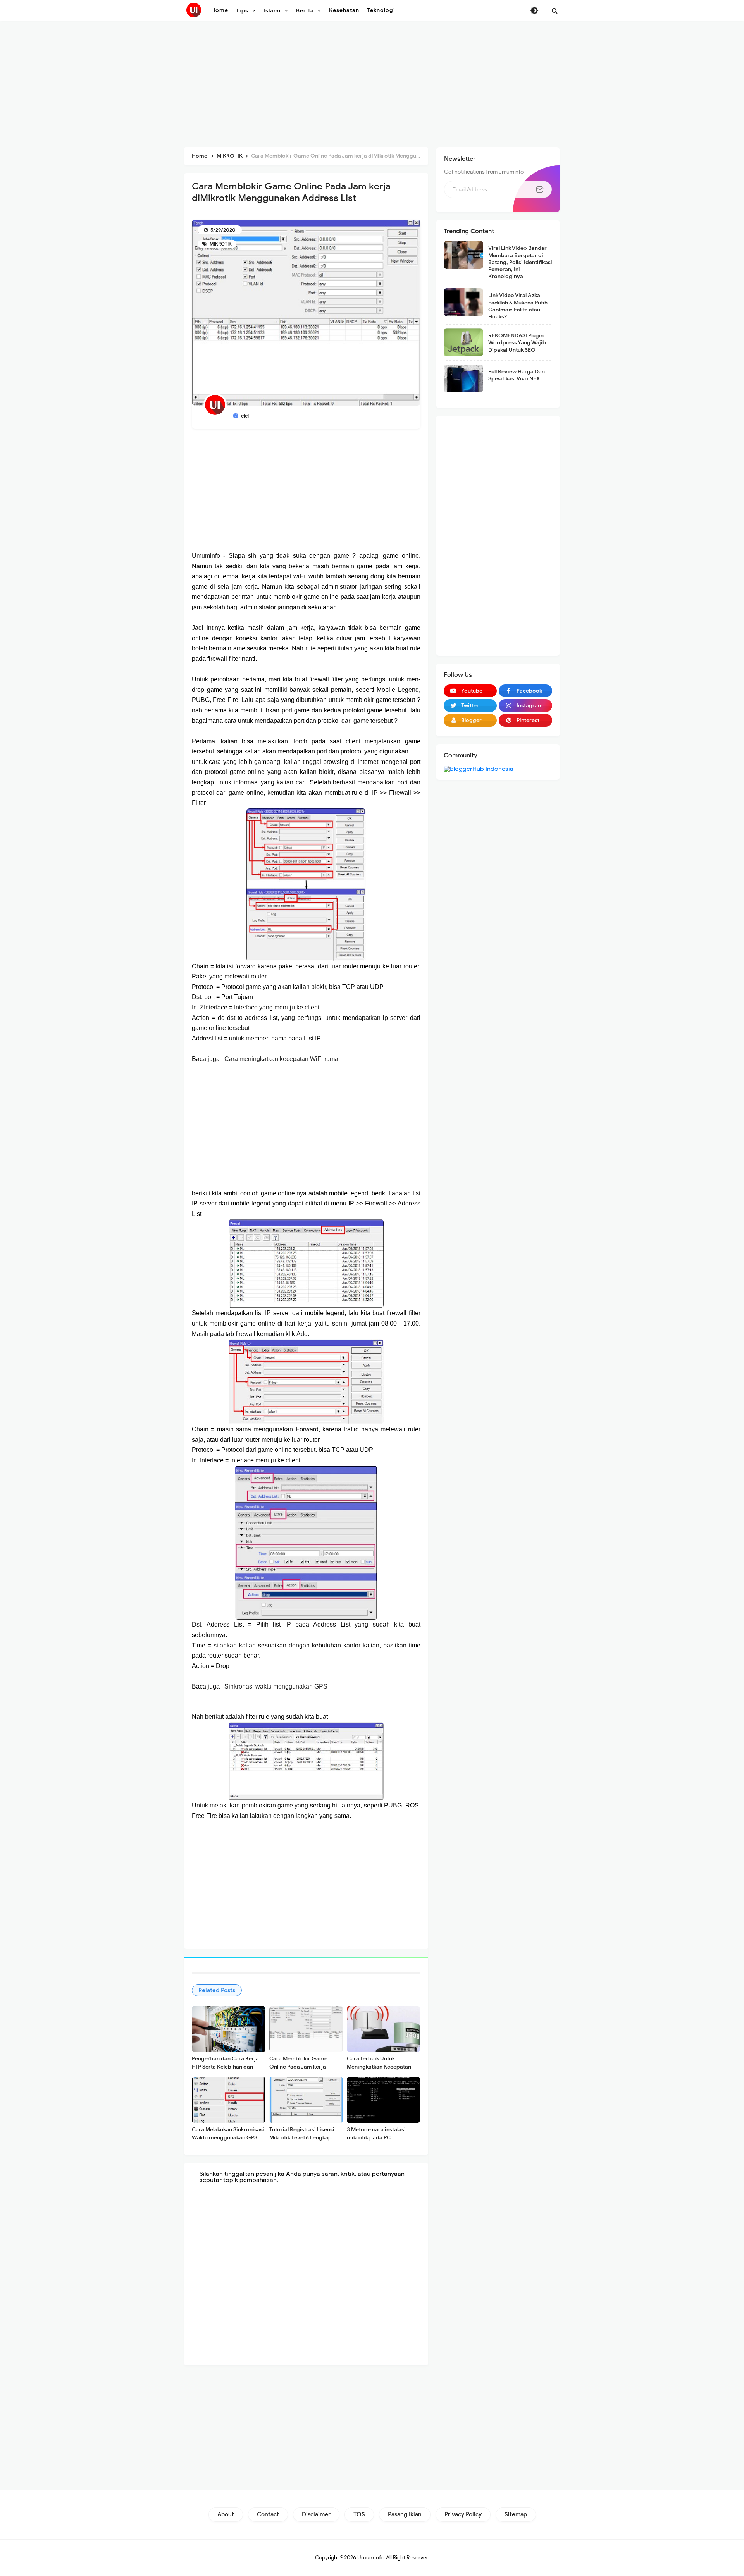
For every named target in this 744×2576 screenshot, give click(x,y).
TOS (359, 2514)
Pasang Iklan (405, 2514)
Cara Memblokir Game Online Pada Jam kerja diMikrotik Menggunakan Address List (301, 2071)
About (226, 2514)
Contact (268, 2514)
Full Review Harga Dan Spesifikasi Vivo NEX (517, 375)
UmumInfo (371, 2558)
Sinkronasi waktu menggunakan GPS (276, 1686)
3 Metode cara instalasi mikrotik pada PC (376, 2134)
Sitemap (516, 2514)
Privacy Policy (463, 2514)
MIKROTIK (220, 244)
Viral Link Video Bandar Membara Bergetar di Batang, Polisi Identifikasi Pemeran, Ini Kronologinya (520, 262)
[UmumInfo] (194, 10)
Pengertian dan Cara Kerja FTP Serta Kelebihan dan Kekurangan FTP (225, 2067)
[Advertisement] (372, 85)
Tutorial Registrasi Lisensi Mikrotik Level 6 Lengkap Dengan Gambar (302, 2138)
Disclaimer (316, 2514)
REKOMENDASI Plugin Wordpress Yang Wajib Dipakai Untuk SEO (517, 343)
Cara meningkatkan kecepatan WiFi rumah (283, 1059)
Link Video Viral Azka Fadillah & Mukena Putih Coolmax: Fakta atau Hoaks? (518, 306)
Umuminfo (206, 556)
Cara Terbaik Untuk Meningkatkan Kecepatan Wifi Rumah (379, 2067)
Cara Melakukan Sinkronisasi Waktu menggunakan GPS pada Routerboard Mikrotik (228, 2138)
